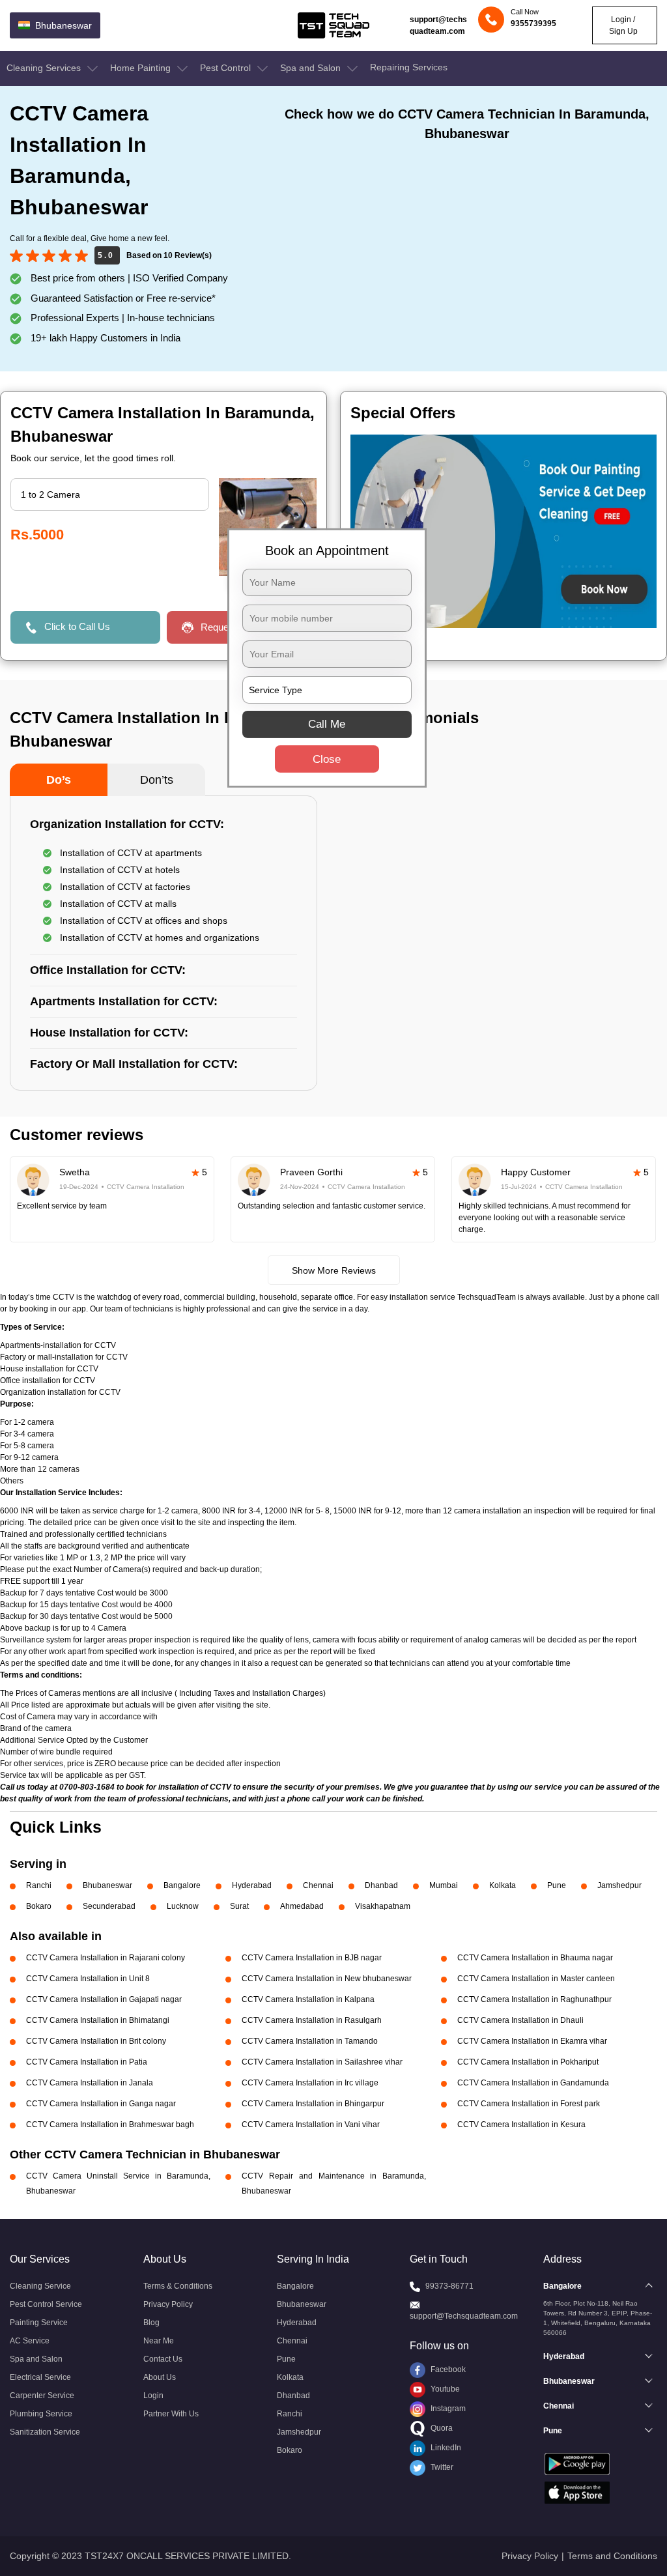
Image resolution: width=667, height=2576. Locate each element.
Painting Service (39, 2323)
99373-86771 (449, 2286)
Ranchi (39, 1885)
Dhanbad (381, 1885)
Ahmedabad (302, 1906)
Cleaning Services (45, 68)
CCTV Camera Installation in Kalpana (308, 1999)
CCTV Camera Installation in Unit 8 (88, 1979)
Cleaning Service (40, 2286)
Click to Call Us (77, 626)
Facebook (447, 2369)
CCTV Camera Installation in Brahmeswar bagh (110, 2125)
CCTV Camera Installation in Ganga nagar (101, 2104)
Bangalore (182, 1885)
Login (153, 2396)
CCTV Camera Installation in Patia (87, 2062)
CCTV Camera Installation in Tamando (310, 2041)
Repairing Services (409, 67)
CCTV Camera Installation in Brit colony (96, 2041)
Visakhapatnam (383, 1906)
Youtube (444, 2389)
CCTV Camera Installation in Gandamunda (533, 2083)
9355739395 (533, 23)
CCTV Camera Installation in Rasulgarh (312, 2020)
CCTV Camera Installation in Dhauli (520, 2020)
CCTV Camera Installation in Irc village (310, 2083)
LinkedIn (445, 2448)
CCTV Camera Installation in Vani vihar (311, 2125)
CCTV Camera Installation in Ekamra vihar (532, 2041)
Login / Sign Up (623, 25)
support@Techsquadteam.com (464, 2316)
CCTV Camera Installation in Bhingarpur (313, 2104)
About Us (160, 2377)
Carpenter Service (42, 2396)
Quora (441, 2428)
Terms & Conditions (178, 2286)
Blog (151, 2323)
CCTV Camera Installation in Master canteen (536, 1979)
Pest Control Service (46, 2304)
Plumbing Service (41, 2414)
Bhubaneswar (107, 1885)
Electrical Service (40, 2377)
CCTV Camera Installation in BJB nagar (312, 1958)
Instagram (447, 2409)
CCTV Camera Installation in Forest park (529, 2104)
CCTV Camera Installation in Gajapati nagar (104, 1999)
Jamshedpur (619, 1885)
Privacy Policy (168, 2304)
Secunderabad (109, 1906)
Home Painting (142, 68)
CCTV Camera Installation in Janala (90, 2083)
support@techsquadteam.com (438, 25)
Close (327, 759)
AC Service (30, 2341)
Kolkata (503, 1885)
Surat (239, 1906)
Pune (557, 1885)
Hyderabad (252, 1885)
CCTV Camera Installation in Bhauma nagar (535, 1958)
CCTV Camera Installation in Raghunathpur (534, 1999)
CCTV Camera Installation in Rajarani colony (106, 1958)
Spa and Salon (312, 68)
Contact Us (163, 2359)
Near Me (159, 2341)
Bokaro (39, 1906)
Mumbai (444, 1885)
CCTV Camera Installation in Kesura (521, 2125)
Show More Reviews (334, 1270)
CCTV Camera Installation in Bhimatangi (98, 2020)
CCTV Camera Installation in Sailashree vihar (322, 2062)
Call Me (327, 724)
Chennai (318, 1885)
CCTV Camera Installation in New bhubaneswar (327, 1979)
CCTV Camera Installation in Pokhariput (528, 2062)
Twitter (441, 2467)
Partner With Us (171, 2414)
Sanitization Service (45, 2432)
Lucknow (183, 1906)
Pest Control (227, 68)
